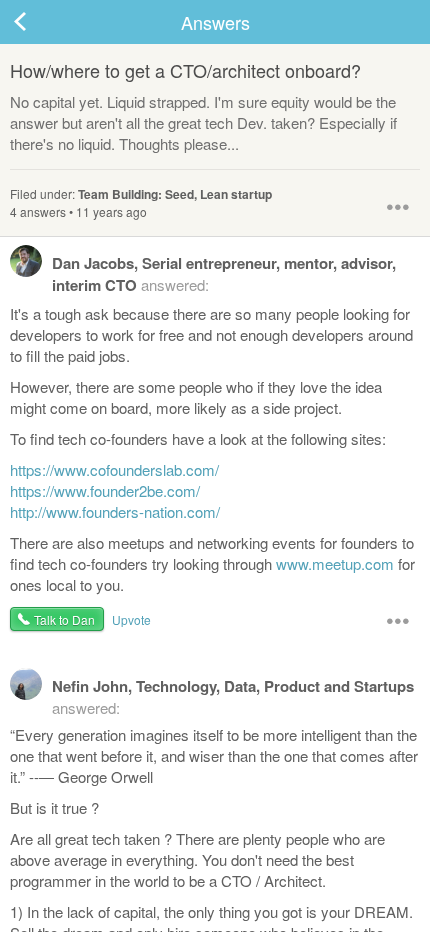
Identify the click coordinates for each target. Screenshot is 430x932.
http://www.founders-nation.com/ (115, 511)
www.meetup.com (335, 563)
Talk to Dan (64, 619)
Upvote (131, 619)
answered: (224, 274)
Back (40, 22)
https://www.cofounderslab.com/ (114, 469)
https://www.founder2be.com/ (105, 490)
